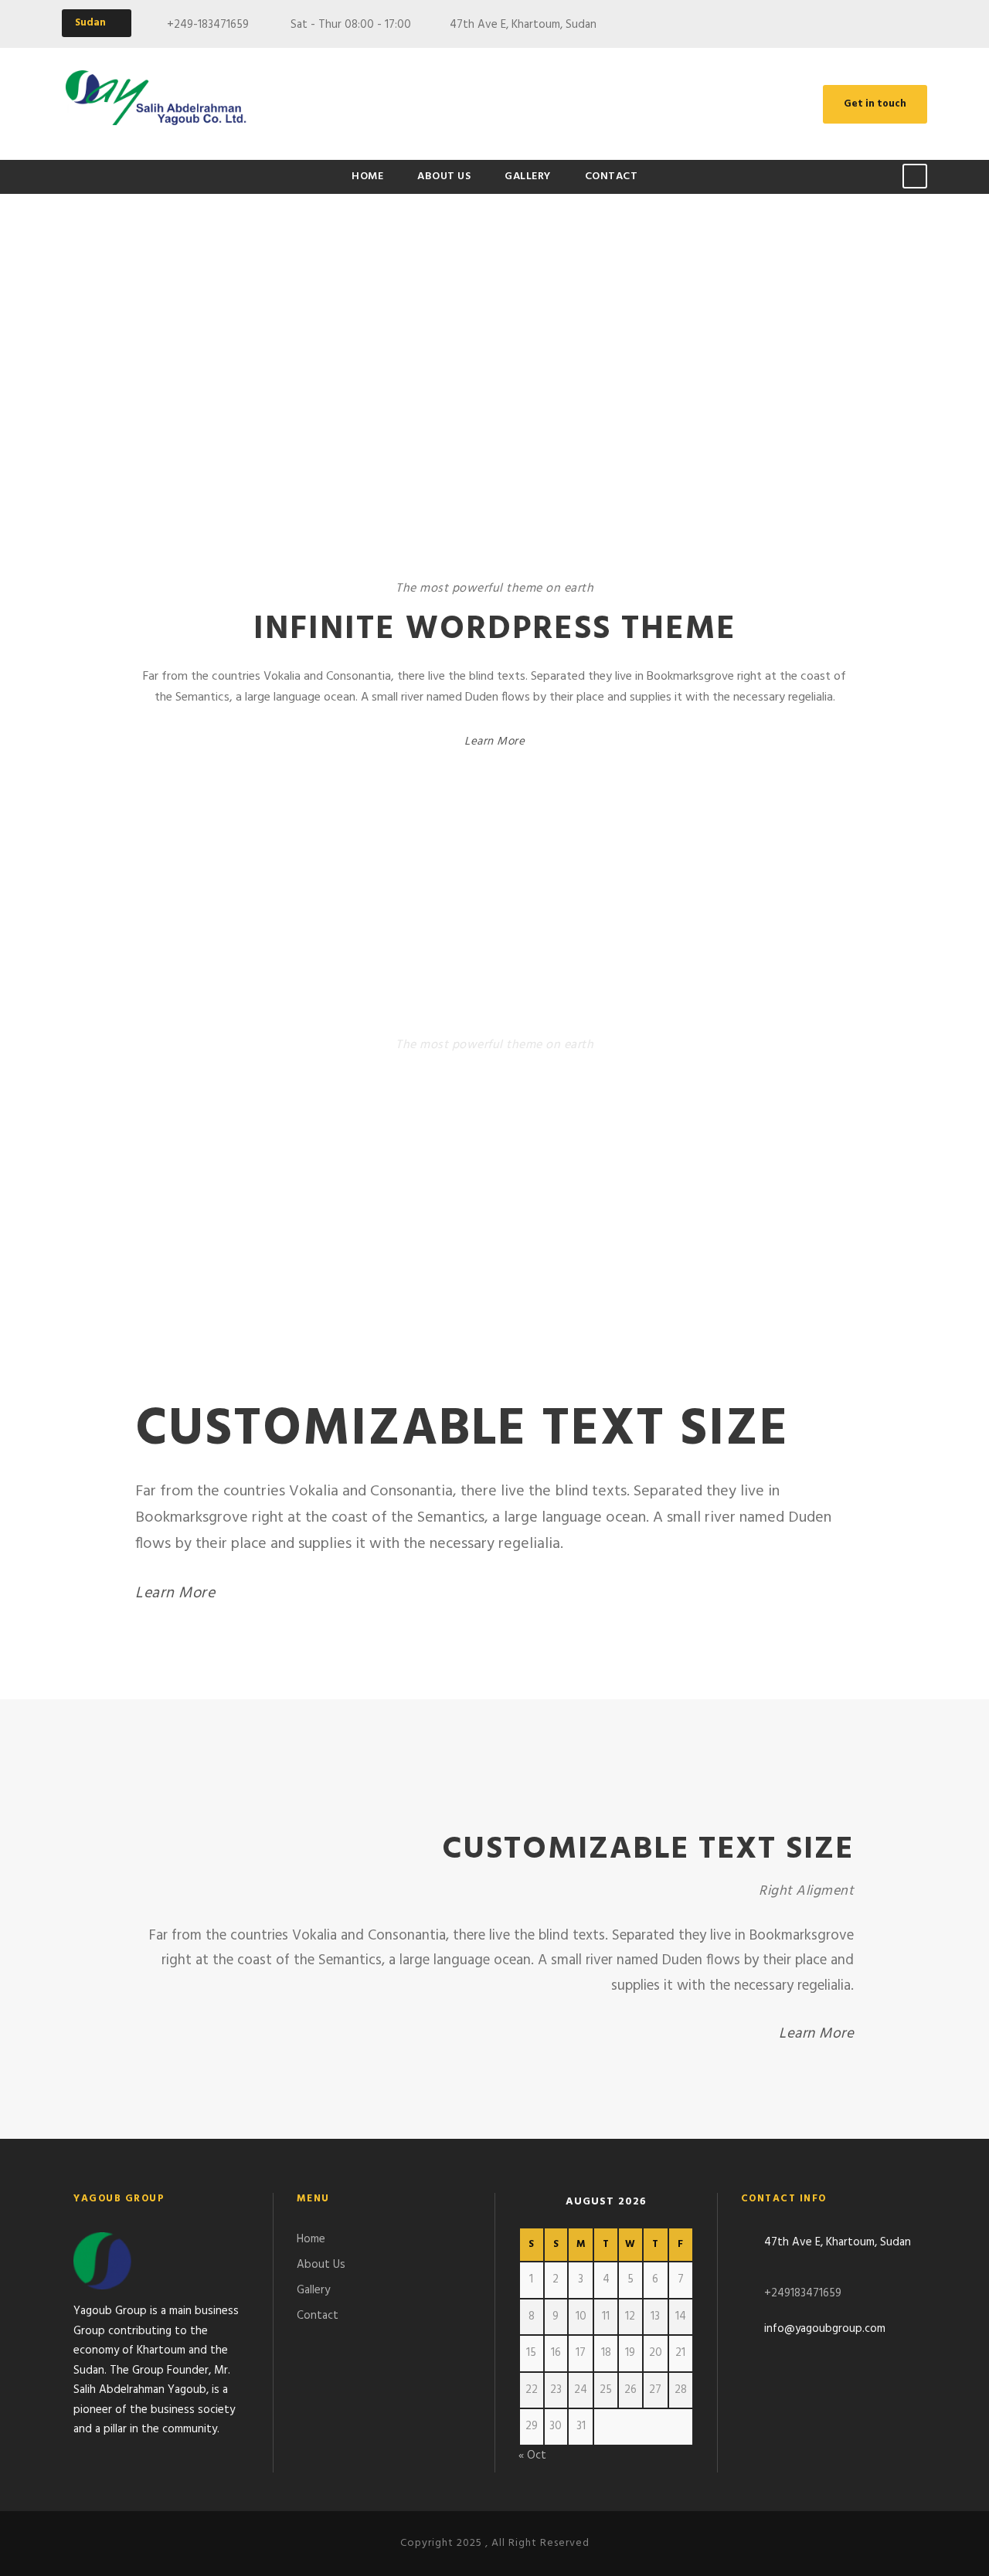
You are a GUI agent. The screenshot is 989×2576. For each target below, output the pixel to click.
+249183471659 (803, 2293)
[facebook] (894, 25)
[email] (865, 25)
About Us (444, 176)
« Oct (532, 2456)
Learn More (494, 742)
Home (367, 176)
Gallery (528, 176)
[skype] (923, 25)
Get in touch (875, 104)
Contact (612, 176)
